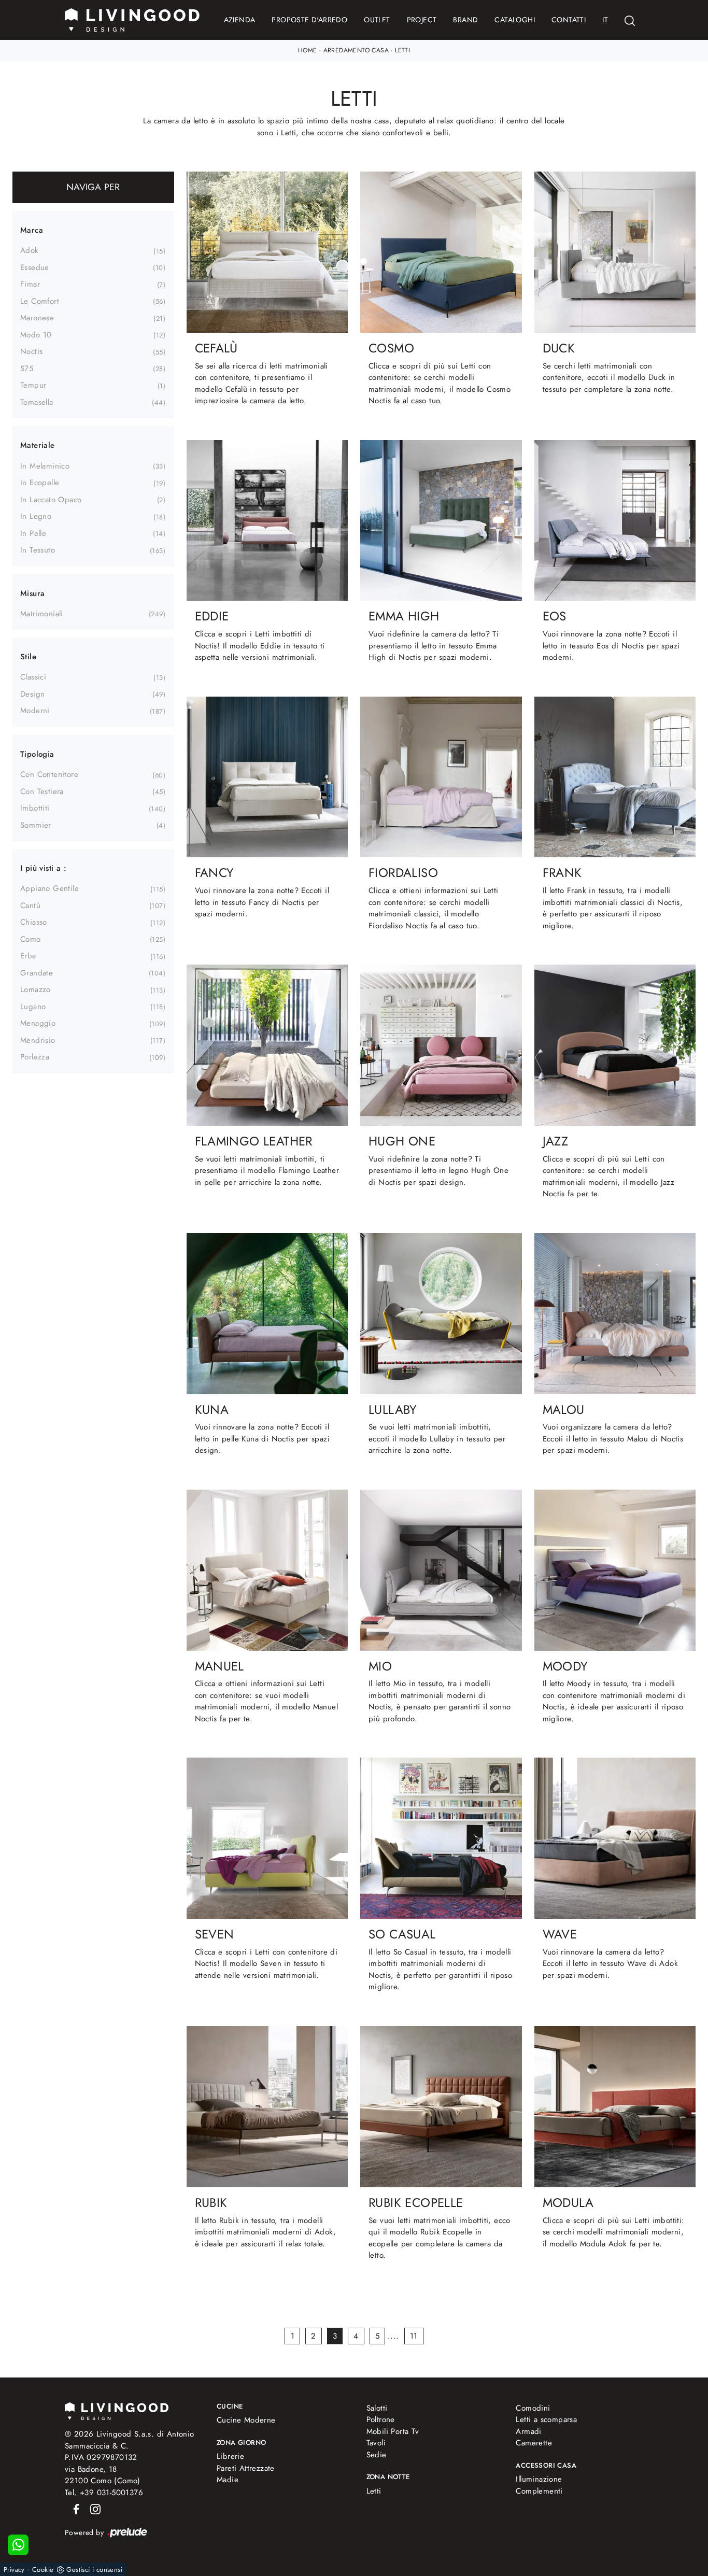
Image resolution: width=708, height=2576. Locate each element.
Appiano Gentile (49, 888)
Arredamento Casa (356, 50)
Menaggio (38, 1023)
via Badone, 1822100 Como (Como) (103, 2475)
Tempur (33, 385)
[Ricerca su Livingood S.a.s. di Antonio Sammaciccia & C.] (630, 20)
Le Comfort (40, 301)
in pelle (33, 533)
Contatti (569, 20)
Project (422, 20)
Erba (28, 956)
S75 (27, 369)
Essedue (35, 267)
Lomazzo (36, 989)
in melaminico (45, 466)
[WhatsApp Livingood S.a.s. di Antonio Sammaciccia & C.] (18, 2545)
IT (605, 20)
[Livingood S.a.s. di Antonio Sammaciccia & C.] (117, 2410)
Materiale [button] (38, 445)
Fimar (30, 284)
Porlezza (35, 1057)
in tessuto (38, 550)
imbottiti (35, 808)
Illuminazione (539, 2479)
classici (33, 677)
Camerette (534, 2443)
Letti (402, 50)
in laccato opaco (51, 500)
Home (308, 50)
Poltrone (381, 2419)
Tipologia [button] (37, 754)
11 (414, 2336)
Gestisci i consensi (94, 2570)
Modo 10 (36, 335)
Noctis (31, 351)
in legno (36, 516)
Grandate (37, 973)
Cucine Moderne (246, 2420)
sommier (36, 825)
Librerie (230, 2456)
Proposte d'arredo (309, 20)
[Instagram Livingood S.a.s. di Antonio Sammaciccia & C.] (92, 2508)
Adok (30, 250)
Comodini (533, 2408)
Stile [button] (28, 657)
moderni (35, 711)
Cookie (43, 2570)
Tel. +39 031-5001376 (104, 2493)
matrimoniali (42, 614)
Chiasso (34, 922)
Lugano (33, 1007)
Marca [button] (32, 230)
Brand (465, 20)
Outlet (377, 20)
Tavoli (376, 2443)
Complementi (539, 2491)
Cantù (30, 905)
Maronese (37, 318)
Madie (228, 2480)
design (32, 694)
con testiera (42, 791)
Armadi (528, 2431)
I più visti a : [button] (43, 868)
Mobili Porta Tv (393, 2431)
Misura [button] (32, 593)
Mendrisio (38, 1040)
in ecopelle (40, 483)
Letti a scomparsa (546, 2419)
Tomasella (37, 402)
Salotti (377, 2408)
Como (31, 939)
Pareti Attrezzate (246, 2468)
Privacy (14, 2570)
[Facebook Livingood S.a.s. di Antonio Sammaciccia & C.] (74, 2508)
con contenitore (49, 774)
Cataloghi (515, 20)
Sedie (377, 2455)
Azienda (240, 20)
